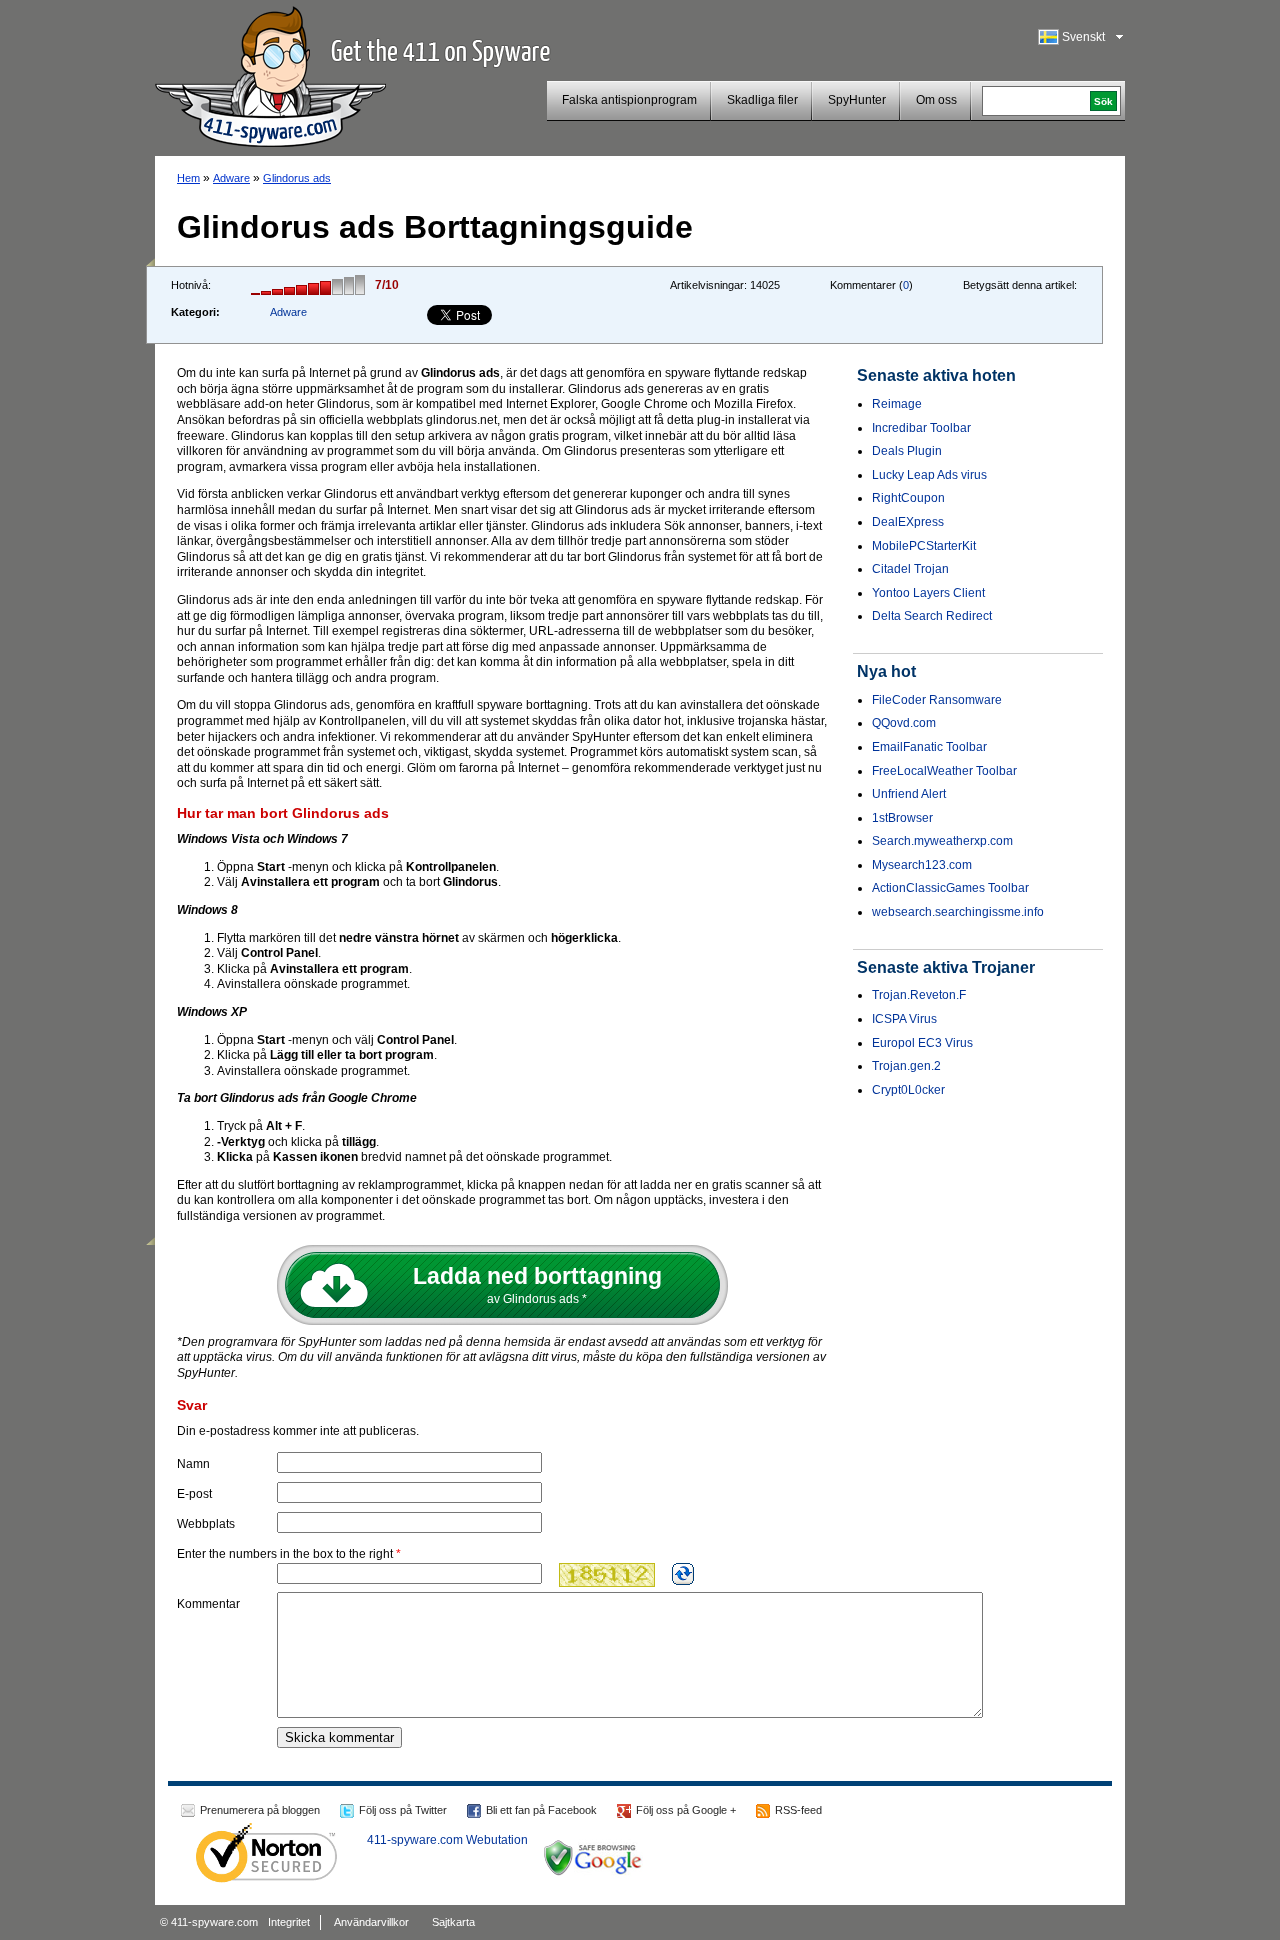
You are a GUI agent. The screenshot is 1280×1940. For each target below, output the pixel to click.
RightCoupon (908, 498)
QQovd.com (904, 723)
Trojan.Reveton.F (919, 995)
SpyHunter (857, 100)
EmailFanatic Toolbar (929, 747)
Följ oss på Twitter (403, 1810)
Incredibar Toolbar (921, 428)
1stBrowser (902, 818)
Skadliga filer (762, 100)
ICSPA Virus (904, 1019)
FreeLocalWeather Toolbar (944, 771)
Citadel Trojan (910, 569)
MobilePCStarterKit (924, 546)
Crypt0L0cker (908, 1090)
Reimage (897, 404)
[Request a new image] (683, 1574)
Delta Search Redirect (932, 616)
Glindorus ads (297, 178)
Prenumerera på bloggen (260, 1810)
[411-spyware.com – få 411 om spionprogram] (270, 74)
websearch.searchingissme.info (958, 912)
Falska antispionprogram (629, 100)
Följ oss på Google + (686, 1810)
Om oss (936, 100)
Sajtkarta (453, 1922)
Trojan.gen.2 (906, 1066)
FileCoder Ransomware (937, 700)
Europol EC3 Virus (922, 1043)
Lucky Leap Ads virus (929, 475)
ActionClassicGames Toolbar (950, 888)
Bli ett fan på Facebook (541, 1810)
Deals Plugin (907, 451)
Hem (188, 178)
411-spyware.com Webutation (447, 1840)
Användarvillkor (371, 1922)
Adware (231, 178)
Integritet (289, 1922)
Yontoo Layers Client (928, 593)
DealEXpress (908, 522)
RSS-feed (798, 1810)
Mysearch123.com (922, 865)
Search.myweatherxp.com (942, 841)
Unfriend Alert (909, 794)
